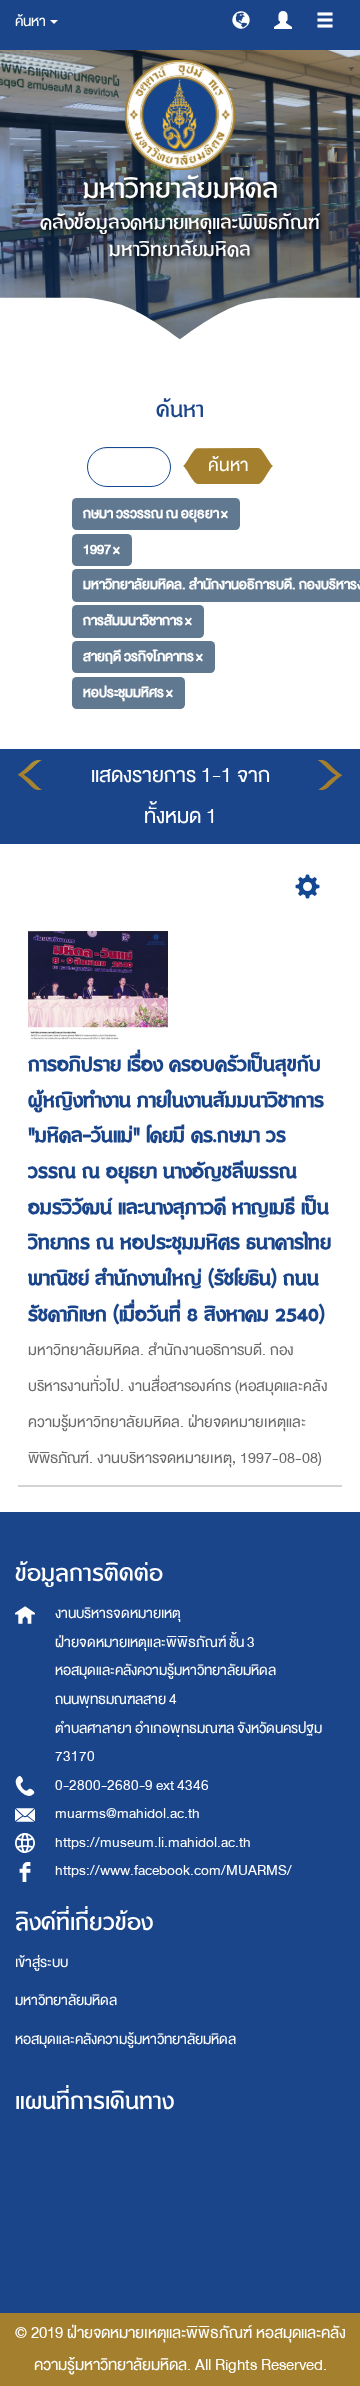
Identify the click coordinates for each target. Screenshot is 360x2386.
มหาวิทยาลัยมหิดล (66, 2000)
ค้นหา (228, 465)
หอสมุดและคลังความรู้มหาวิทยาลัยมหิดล (125, 2039)
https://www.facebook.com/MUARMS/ (173, 1870)
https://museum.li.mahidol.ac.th (153, 1842)
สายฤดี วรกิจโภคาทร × (143, 656)
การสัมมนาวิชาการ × (137, 620)
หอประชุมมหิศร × (128, 691)
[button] (241, 19)
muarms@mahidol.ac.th (127, 1813)
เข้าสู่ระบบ (41, 1962)
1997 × (101, 549)
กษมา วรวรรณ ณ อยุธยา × (155, 513)
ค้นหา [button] (31, 21)
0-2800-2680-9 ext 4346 (132, 1785)
